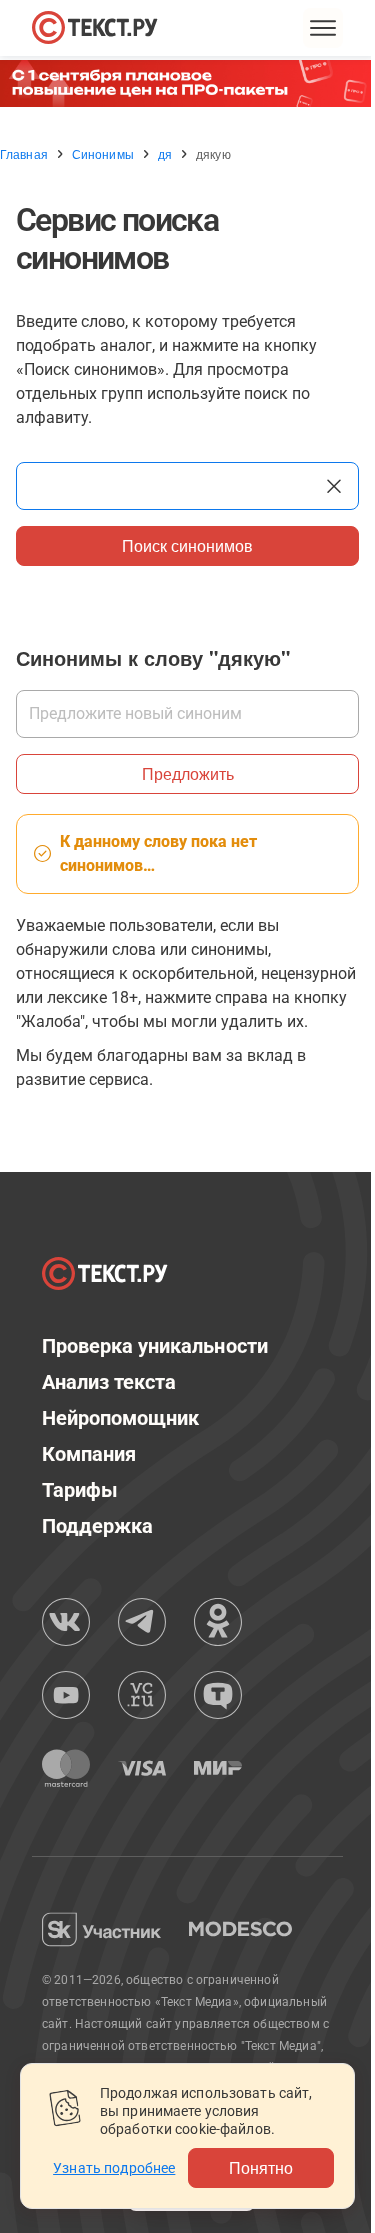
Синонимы (103, 154)
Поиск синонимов (187, 545)
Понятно (261, 2167)
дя (165, 154)
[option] (187, 83)
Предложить (188, 773)
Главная (24, 154)
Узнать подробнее (114, 2168)
